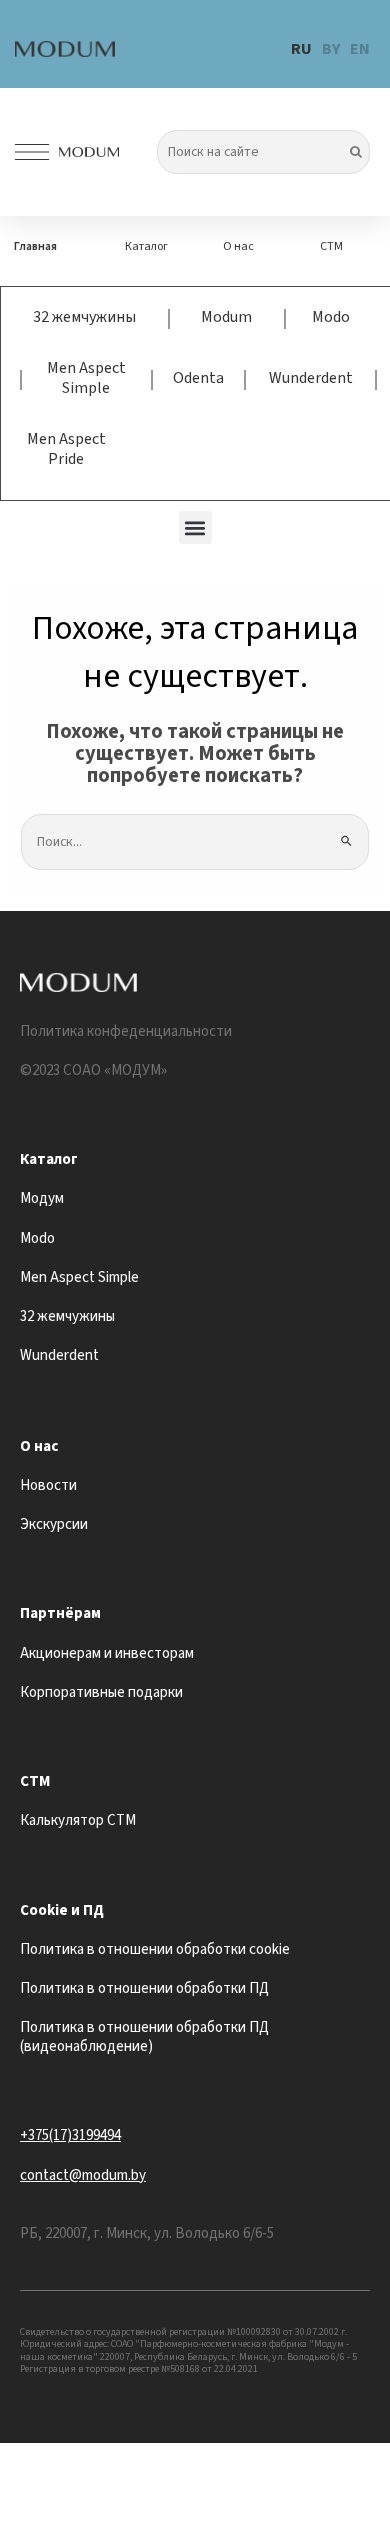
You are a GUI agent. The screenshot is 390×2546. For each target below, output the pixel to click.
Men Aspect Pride (66, 449)
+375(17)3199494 (70, 2135)
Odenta (198, 378)
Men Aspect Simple (86, 378)
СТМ (331, 246)
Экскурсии (54, 1524)
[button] (195, 527)
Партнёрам (60, 1613)
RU (301, 49)
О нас (238, 246)
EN (360, 49)
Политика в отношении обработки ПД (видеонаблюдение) (144, 2037)
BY (331, 49)
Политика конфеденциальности (126, 1031)
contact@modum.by (83, 2175)
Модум (42, 1198)
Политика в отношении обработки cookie (155, 1949)
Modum (226, 317)
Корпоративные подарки (101, 1692)
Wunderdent (311, 378)
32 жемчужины (84, 317)
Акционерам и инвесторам (107, 1653)
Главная (35, 246)
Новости (48, 1485)
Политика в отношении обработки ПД (144, 1988)
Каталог (146, 246)
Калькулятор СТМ (78, 1820)
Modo (331, 317)
